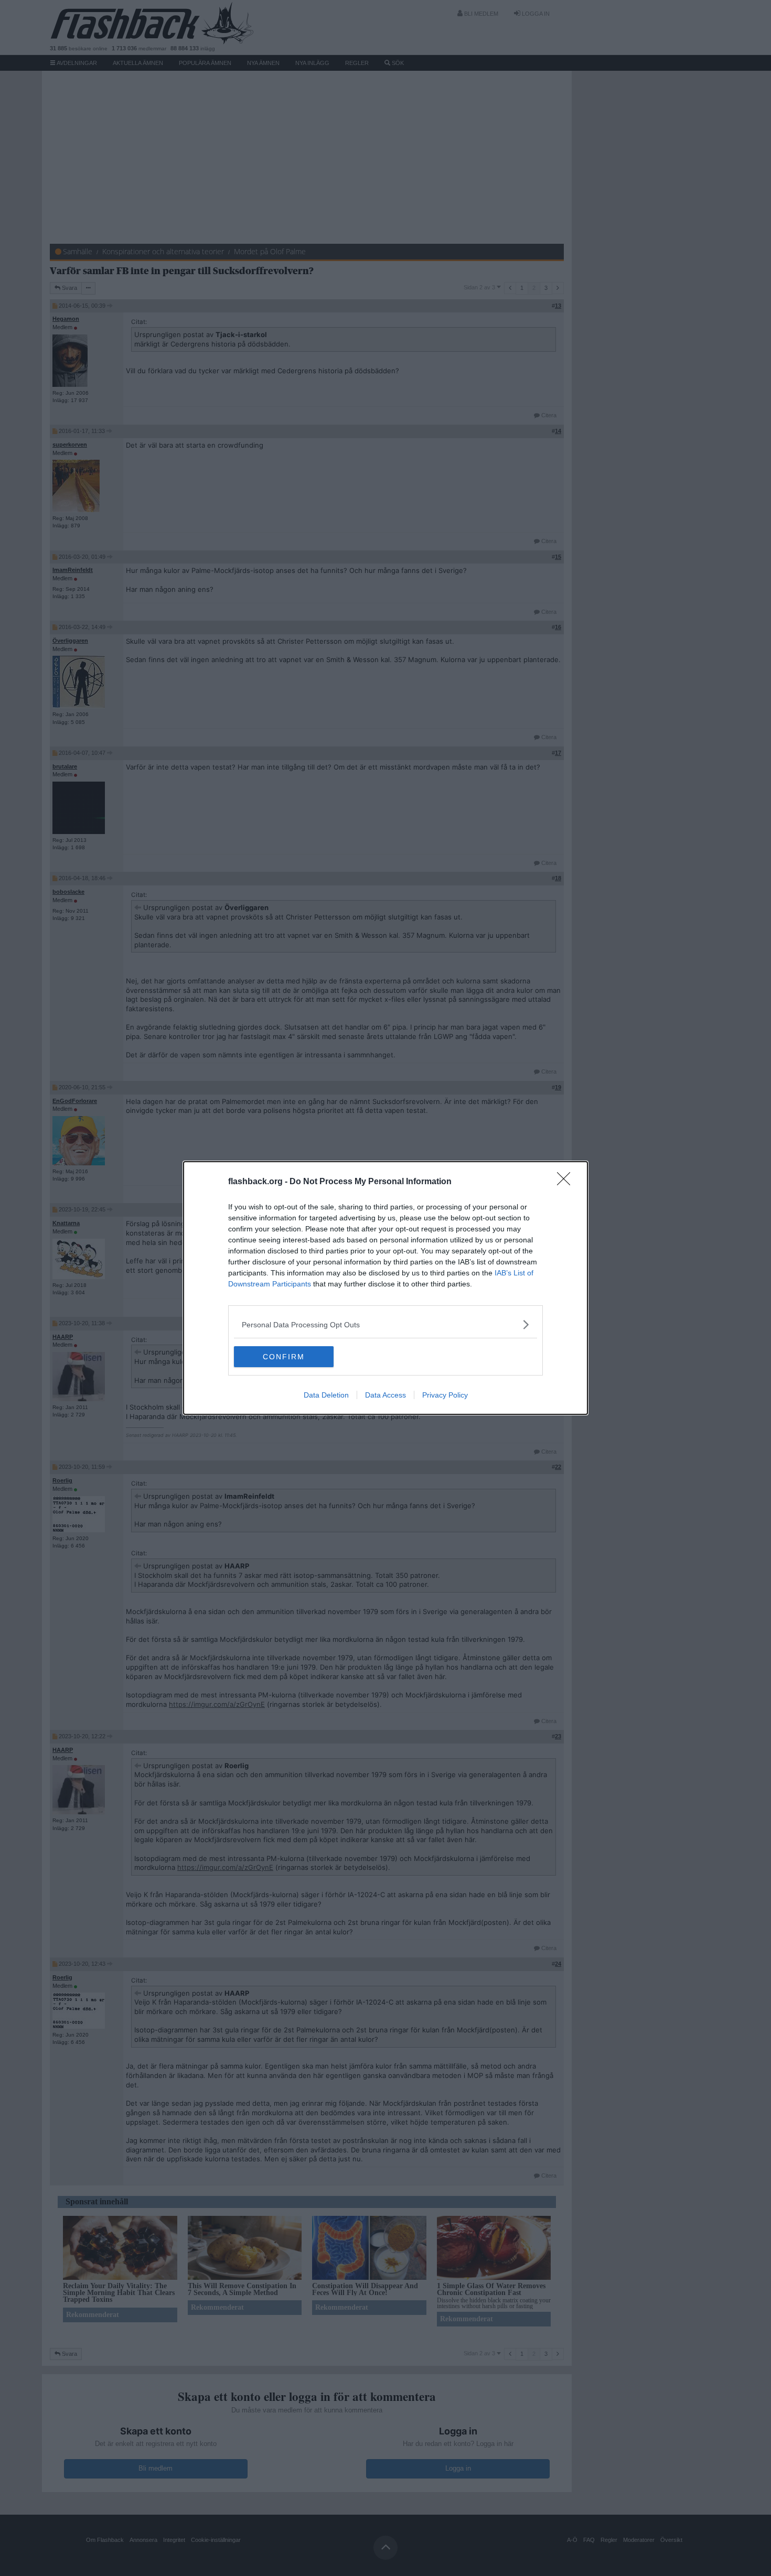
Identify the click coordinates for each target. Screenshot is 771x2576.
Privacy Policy (445, 1395)
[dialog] (385, 1288)
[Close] (567, 1182)
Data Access (385, 1395)
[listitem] (385, 1324)
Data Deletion (326, 1395)
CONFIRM (284, 1357)
